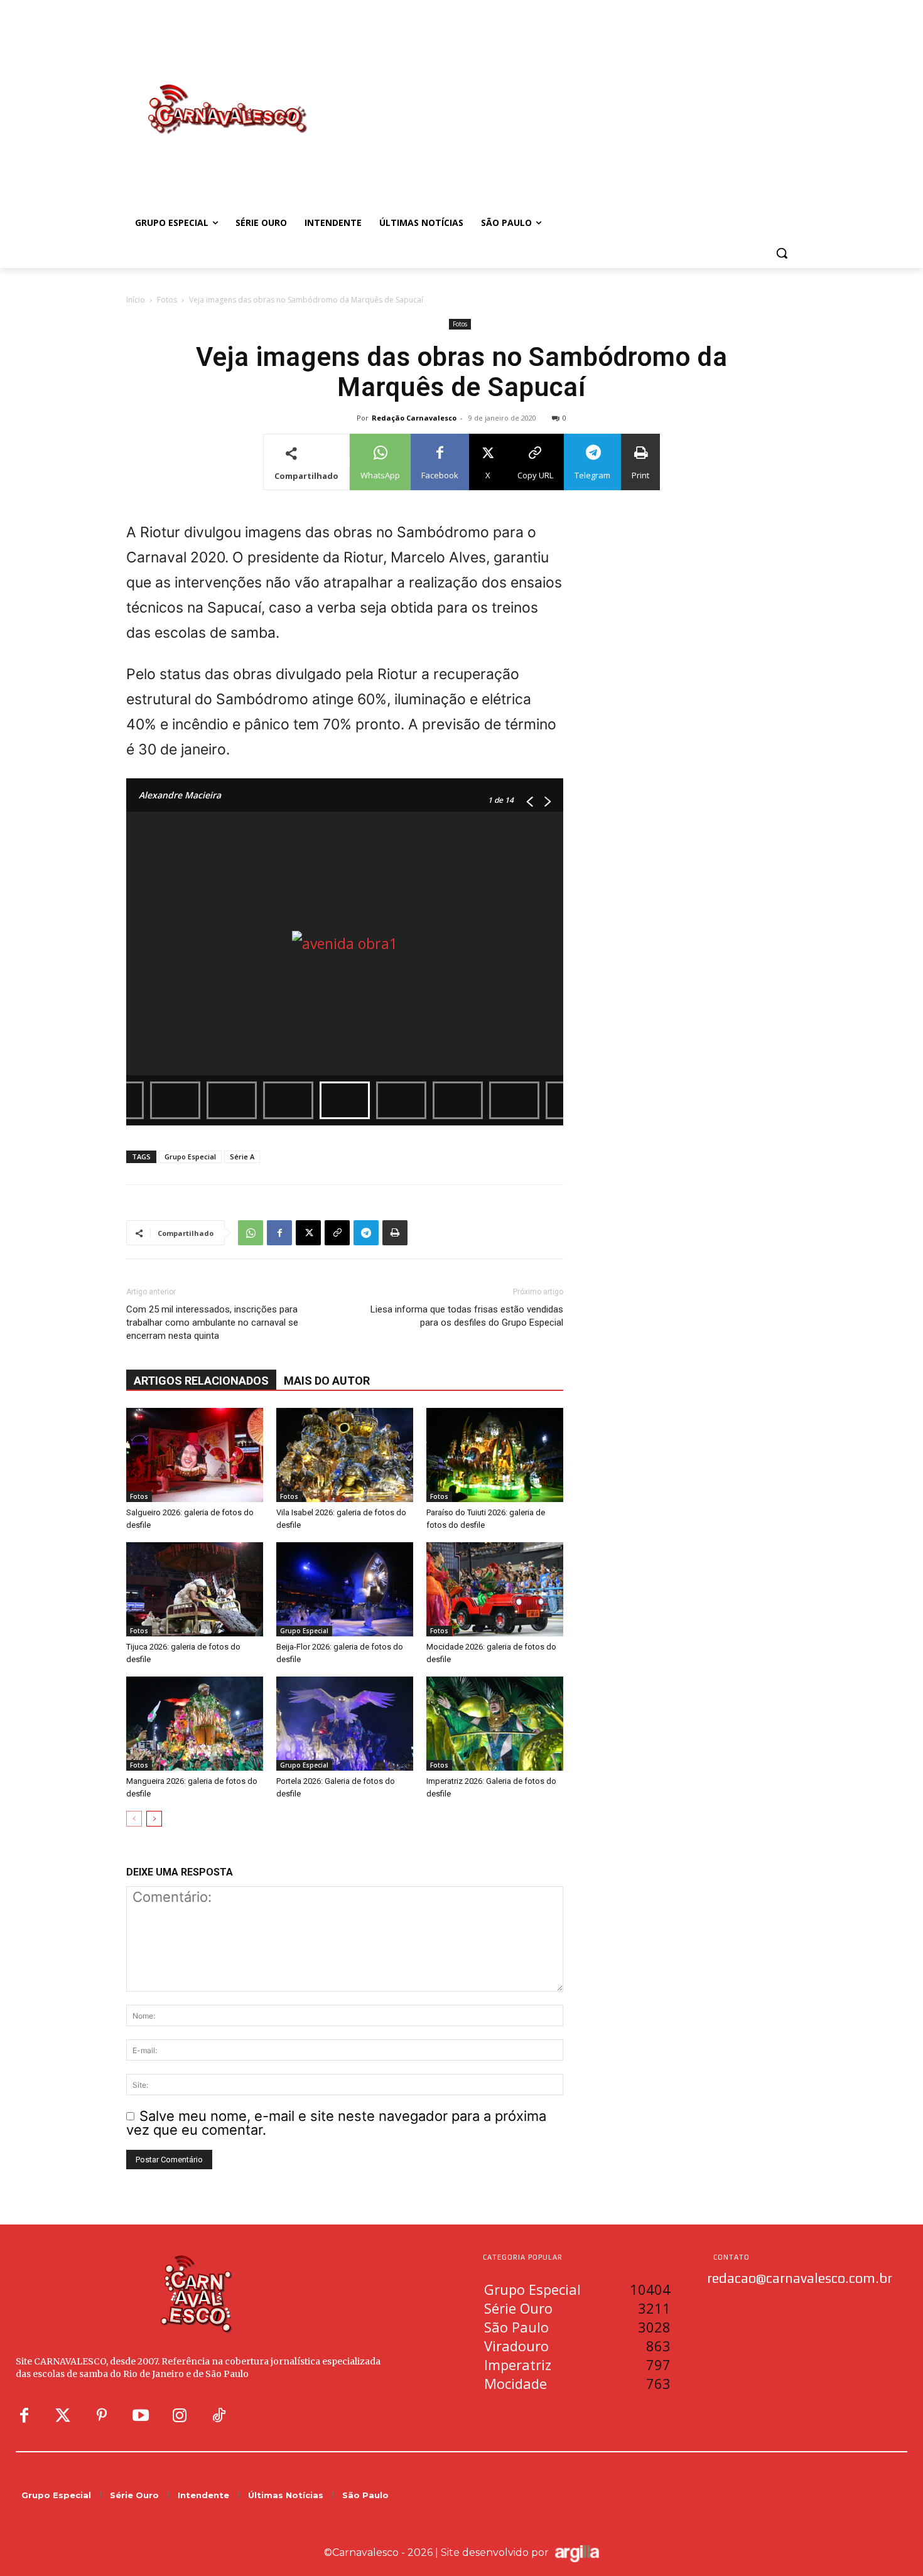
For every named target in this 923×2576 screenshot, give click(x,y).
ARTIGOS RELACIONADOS (201, 1381)
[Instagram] (180, 2416)
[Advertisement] (562, 96)
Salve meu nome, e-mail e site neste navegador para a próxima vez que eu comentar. (336, 2123)
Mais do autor (327, 1381)
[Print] (395, 1233)
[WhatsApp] (251, 1233)
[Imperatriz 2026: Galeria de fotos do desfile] (495, 1724)
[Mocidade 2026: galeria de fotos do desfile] (495, 1589)
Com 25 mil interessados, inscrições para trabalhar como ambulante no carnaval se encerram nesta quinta (212, 1323)
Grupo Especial (190, 1157)
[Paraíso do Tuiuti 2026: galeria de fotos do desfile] (495, 1455)
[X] (308, 1233)
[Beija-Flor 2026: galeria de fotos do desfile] (345, 1589)
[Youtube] (141, 2416)
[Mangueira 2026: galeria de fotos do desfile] (195, 1724)
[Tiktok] (219, 2416)
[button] (782, 253)
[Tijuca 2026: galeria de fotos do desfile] (195, 1589)
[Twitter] (63, 2416)
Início (136, 300)
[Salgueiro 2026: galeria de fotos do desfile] (195, 1455)
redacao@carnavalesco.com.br (800, 2278)
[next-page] (154, 1819)
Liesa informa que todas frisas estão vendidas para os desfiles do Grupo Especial (467, 1316)
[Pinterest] (102, 2416)
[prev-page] (134, 1819)
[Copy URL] (337, 1233)
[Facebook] (279, 1233)
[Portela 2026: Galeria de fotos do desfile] (345, 1724)
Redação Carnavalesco (414, 418)
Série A (242, 1157)
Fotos (167, 300)
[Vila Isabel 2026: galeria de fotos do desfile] (345, 1455)
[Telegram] (366, 1233)
